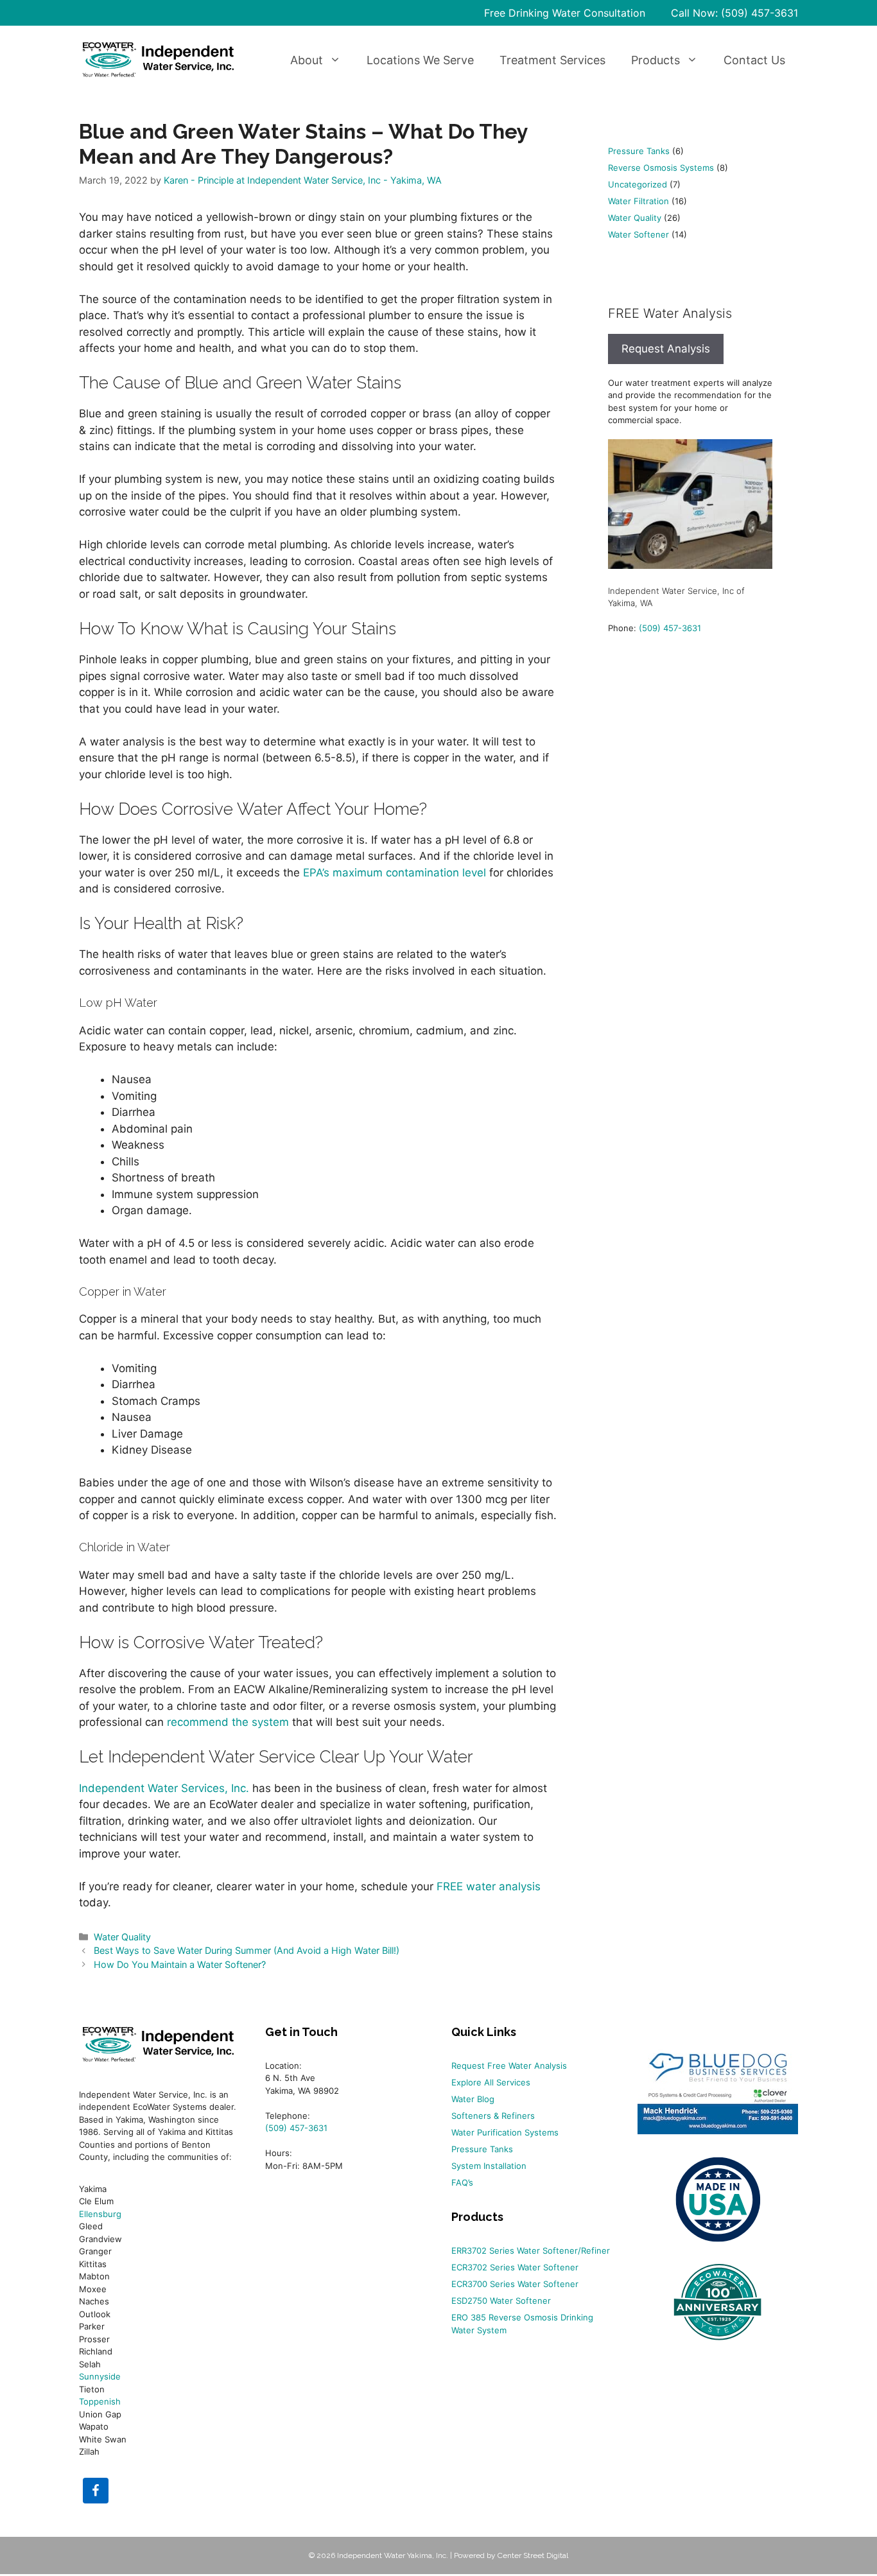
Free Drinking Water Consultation (565, 13)
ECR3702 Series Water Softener (515, 2267)
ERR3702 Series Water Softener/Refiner (531, 2250)
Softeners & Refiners (493, 2116)
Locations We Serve (420, 60)
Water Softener (638, 234)
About (307, 60)
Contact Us (754, 60)
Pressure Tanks (639, 151)
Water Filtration (638, 201)
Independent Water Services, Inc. (164, 1788)
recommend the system (228, 1722)
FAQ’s (462, 2182)
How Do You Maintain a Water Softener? (180, 1964)
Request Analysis (666, 349)
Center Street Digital (533, 2555)
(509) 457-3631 (670, 628)
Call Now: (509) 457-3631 (734, 13)
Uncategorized (638, 184)
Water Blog (473, 2099)
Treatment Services (552, 60)
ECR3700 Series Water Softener (515, 2284)
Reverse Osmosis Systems (661, 168)
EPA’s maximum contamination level (395, 873)
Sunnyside (100, 2376)
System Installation (489, 2166)
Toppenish (100, 2401)
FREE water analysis (489, 1886)
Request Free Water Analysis (509, 2066)
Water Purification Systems (505, 2132)
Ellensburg (100, 2214)
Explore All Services (491, 2082)
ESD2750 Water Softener (501, 2301)
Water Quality (122, 1937)
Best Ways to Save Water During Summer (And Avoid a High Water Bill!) (247, 1950)
